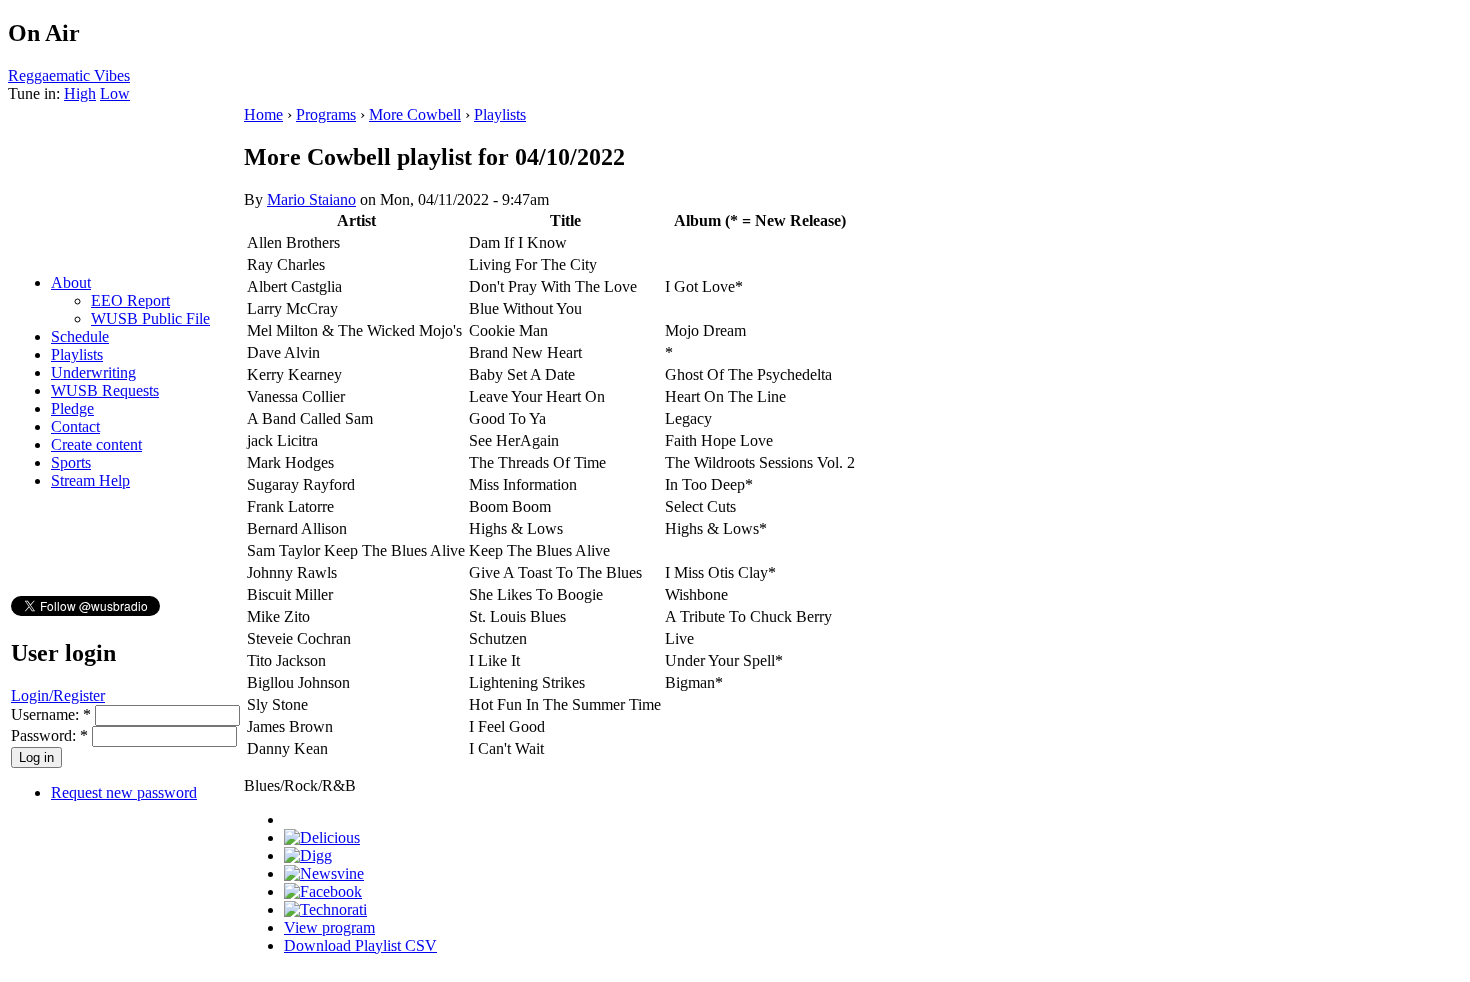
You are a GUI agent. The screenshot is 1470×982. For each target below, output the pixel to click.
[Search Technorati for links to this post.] (325, 909)
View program (329, 927)
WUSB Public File (150, 318)
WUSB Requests (105, 390)
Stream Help (90, 480)
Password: (49, 735)
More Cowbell (415, 114)
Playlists (77, 354)
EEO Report (130, 300)
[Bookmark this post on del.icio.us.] (322, 837)
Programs (326, 114)
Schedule (80, 336)
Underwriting (93, 372)
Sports (71, 462)
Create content (96, 444)
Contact (75, 426)
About (71, 282)
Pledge (72, 408)
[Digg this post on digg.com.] (308, 855)
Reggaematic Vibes (69, 75)
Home (263, 114)
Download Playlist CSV (360, 945)
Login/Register (58, 695)
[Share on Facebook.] (323, 891)
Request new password (124, 792)
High (80, 93)
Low (115, 93)
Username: (51, 714)
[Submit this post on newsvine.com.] (324, 873)
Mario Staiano (311, 199)
